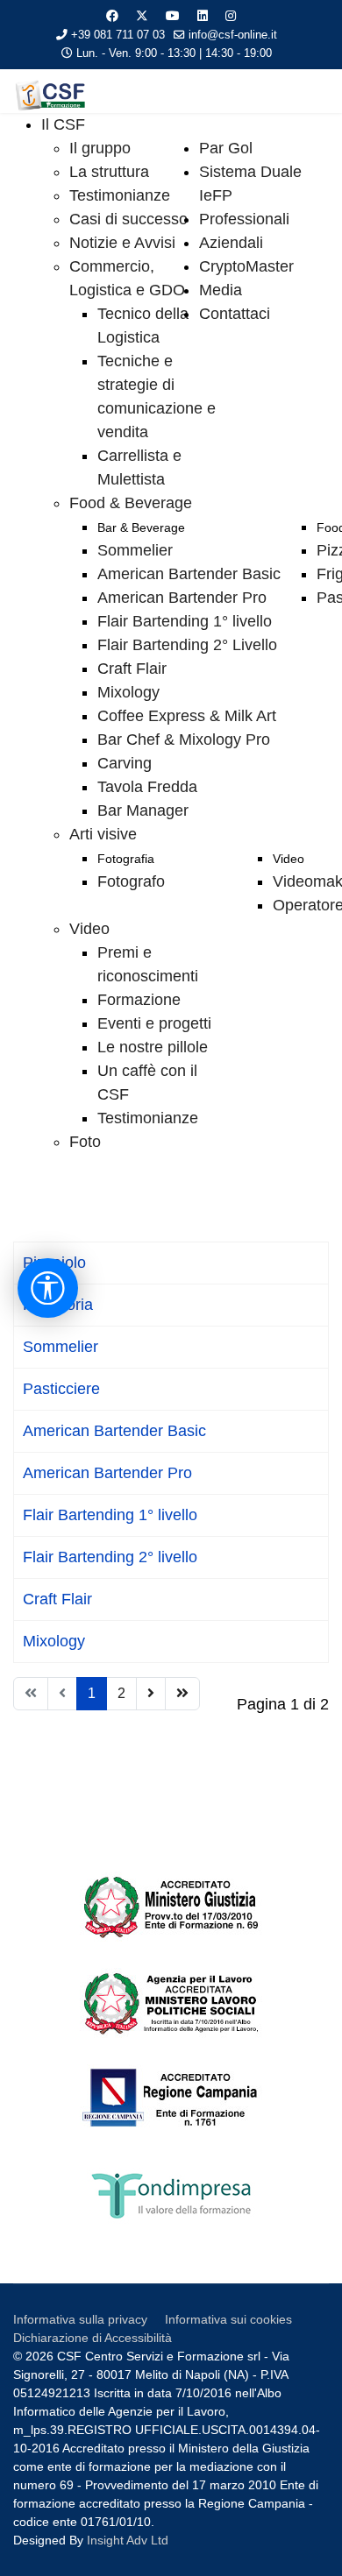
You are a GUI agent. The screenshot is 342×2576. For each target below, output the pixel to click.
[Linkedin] (203, 16)
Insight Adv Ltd (128, 2540)
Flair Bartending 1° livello (110, 1515)
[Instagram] (231, 16)
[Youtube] (173, 16)
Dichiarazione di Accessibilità (93, 2338)
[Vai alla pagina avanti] (151, 1694)
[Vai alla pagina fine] (182, 1694)
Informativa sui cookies (228, 2319)
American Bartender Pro (107, 1473)
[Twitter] (142, 16)
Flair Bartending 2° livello (110, 1557)
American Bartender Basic (114, 1431)
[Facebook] (112, 16)
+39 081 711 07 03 (118, 35)
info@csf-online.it (233, 35)
